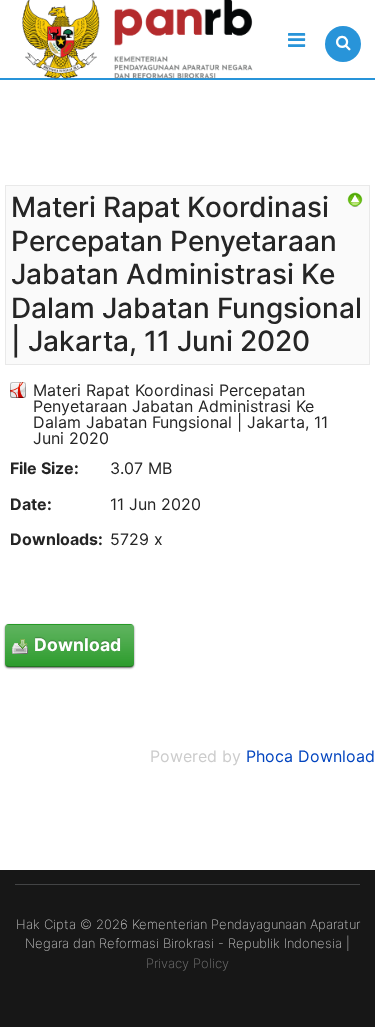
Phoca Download (310, 756)
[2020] (355, 200)
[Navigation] (296, 40)
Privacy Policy (187, 963)
